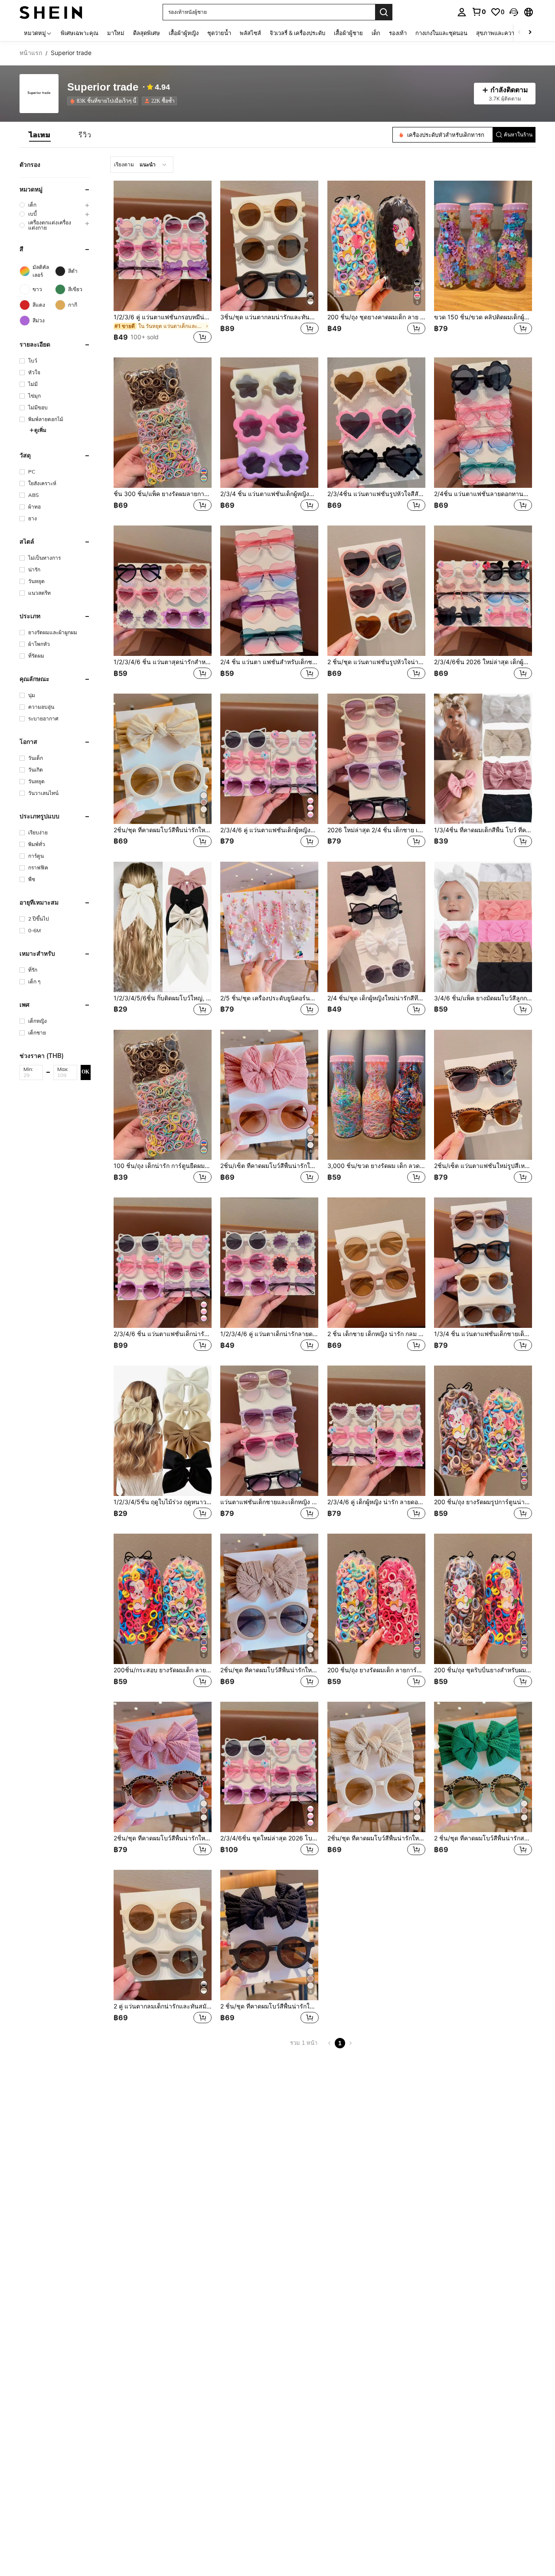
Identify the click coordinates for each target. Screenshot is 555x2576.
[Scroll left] (519, 33)
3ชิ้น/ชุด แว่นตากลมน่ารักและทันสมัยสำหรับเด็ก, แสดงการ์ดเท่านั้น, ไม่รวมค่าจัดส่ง (269, 317)
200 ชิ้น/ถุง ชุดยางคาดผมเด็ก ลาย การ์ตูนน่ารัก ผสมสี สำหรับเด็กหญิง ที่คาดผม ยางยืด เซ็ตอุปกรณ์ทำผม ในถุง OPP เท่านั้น (376, 317)
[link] (479, 12)
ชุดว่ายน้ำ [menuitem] (219, 33)
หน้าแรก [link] (31, 53)
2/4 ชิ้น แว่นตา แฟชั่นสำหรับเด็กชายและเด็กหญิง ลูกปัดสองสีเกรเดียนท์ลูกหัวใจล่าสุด (269, 662)
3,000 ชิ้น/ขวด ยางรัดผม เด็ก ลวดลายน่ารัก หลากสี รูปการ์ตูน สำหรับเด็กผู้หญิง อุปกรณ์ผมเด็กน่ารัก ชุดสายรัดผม (376, 1166)
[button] (514, 12)
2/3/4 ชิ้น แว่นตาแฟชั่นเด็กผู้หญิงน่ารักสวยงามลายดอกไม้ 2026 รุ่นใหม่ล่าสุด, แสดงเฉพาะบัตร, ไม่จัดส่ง (269, 494)
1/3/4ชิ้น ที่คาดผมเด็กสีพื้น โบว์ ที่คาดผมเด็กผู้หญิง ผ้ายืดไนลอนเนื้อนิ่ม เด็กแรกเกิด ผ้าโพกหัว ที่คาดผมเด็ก (483, 830)
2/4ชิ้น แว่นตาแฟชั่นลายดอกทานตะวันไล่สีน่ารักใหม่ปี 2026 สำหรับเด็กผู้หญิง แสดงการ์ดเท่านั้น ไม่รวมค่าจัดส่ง (483, 494)
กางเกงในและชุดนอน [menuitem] (441, 33)
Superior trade (103, 87)
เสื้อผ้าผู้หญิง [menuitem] (184, 33)
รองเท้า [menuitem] (398, 33)
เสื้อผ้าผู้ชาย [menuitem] (348, 33)
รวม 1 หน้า (304, 2043)
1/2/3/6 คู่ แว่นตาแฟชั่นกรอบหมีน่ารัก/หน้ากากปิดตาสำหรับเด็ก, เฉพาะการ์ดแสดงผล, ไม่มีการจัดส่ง (163, 317)
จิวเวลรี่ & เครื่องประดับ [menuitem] (297, 33)
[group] (55, 205)
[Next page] (350, 2043)
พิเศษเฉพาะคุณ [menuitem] (80, 33)
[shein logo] (51, 12)
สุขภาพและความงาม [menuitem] (502, 33)
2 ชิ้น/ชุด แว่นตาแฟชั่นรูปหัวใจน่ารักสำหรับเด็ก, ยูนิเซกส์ (376, 662)
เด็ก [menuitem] (376, 33)
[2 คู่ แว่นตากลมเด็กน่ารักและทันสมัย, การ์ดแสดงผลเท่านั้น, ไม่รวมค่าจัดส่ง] (163, 1935)
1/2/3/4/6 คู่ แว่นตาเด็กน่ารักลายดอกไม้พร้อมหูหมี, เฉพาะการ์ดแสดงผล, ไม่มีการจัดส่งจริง (269, 1334)
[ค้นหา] (384, 12)
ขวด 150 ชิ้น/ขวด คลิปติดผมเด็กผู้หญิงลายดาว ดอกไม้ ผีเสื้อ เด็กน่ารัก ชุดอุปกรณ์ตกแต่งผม (483, 317)
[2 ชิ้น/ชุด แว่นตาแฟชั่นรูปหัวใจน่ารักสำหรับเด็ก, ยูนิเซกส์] (376, 591)
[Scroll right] (530, 33)
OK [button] (85, 1072)
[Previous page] (330, 2043)
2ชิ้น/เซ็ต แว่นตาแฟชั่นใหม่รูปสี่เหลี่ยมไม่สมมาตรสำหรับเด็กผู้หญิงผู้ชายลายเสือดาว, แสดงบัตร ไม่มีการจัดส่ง (483, 1166)
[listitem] (104, 101)
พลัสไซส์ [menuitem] (250, 33)
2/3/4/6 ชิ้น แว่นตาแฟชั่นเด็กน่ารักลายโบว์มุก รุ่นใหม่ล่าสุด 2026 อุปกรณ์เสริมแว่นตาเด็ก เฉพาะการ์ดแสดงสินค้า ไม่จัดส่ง (163, 1334)
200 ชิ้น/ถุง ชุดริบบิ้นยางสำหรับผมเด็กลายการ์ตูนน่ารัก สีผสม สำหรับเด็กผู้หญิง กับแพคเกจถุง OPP (483, 1670)
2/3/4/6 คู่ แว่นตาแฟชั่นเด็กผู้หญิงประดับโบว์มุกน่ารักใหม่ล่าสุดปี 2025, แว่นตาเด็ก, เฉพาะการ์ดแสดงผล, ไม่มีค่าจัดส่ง (269, 830)
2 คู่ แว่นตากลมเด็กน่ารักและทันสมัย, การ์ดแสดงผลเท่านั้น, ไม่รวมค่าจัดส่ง (163, 2006)
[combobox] (142, 165)
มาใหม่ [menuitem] (116, 33)
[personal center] (462, 12)
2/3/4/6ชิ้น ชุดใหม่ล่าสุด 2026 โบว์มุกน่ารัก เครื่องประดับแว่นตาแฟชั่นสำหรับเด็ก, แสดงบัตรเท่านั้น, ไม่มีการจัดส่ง (269, 1838)
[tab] (40, 135)
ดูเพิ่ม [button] (40, 430)
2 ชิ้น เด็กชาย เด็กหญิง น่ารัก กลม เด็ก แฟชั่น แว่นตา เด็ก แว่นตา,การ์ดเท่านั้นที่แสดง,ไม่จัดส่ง (376, 1334)
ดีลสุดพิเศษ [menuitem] (147, 33)
